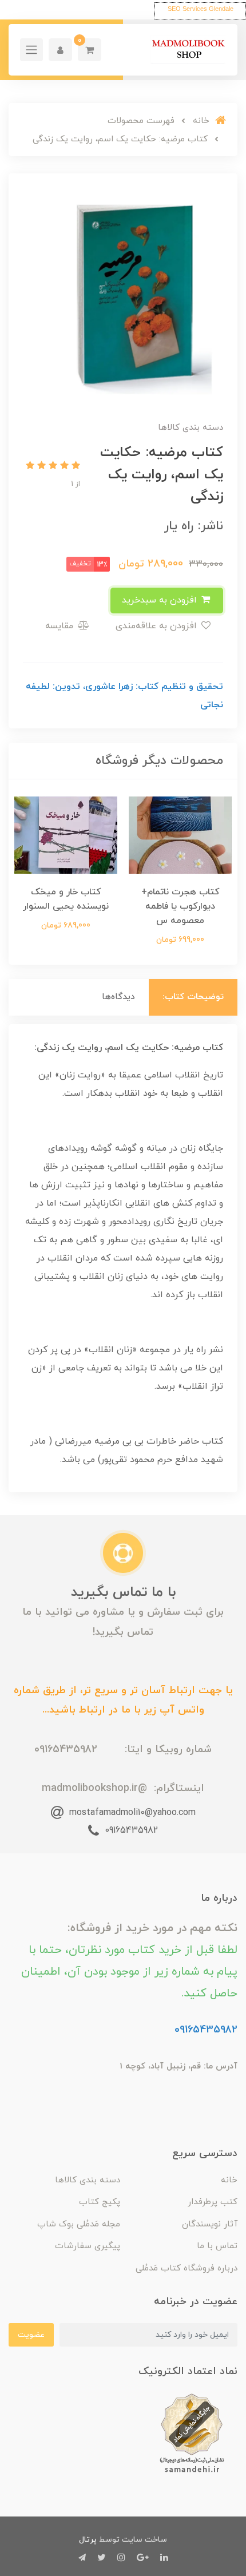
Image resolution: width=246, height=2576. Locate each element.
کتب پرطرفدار (213, 2202)
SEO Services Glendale (201, 9)
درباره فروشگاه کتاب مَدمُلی (187, 2268)
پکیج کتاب (100, 2202)
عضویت (31, 2335)
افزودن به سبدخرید (161, 600)
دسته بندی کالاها (88, 2180)
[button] (90, 50)
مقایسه (61, 626)
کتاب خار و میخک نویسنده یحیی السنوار (66, 899)
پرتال (88, 2540)
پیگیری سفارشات (88, 2246)
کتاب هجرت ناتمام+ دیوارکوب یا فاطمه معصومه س (180, 906)
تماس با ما (217, 2246)
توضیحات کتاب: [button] (193, 997)
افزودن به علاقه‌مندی (158, 626)
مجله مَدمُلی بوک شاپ (79, 2224)
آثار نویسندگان (210, 2224)
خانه (229, 2180)
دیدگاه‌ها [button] (118, 997)
